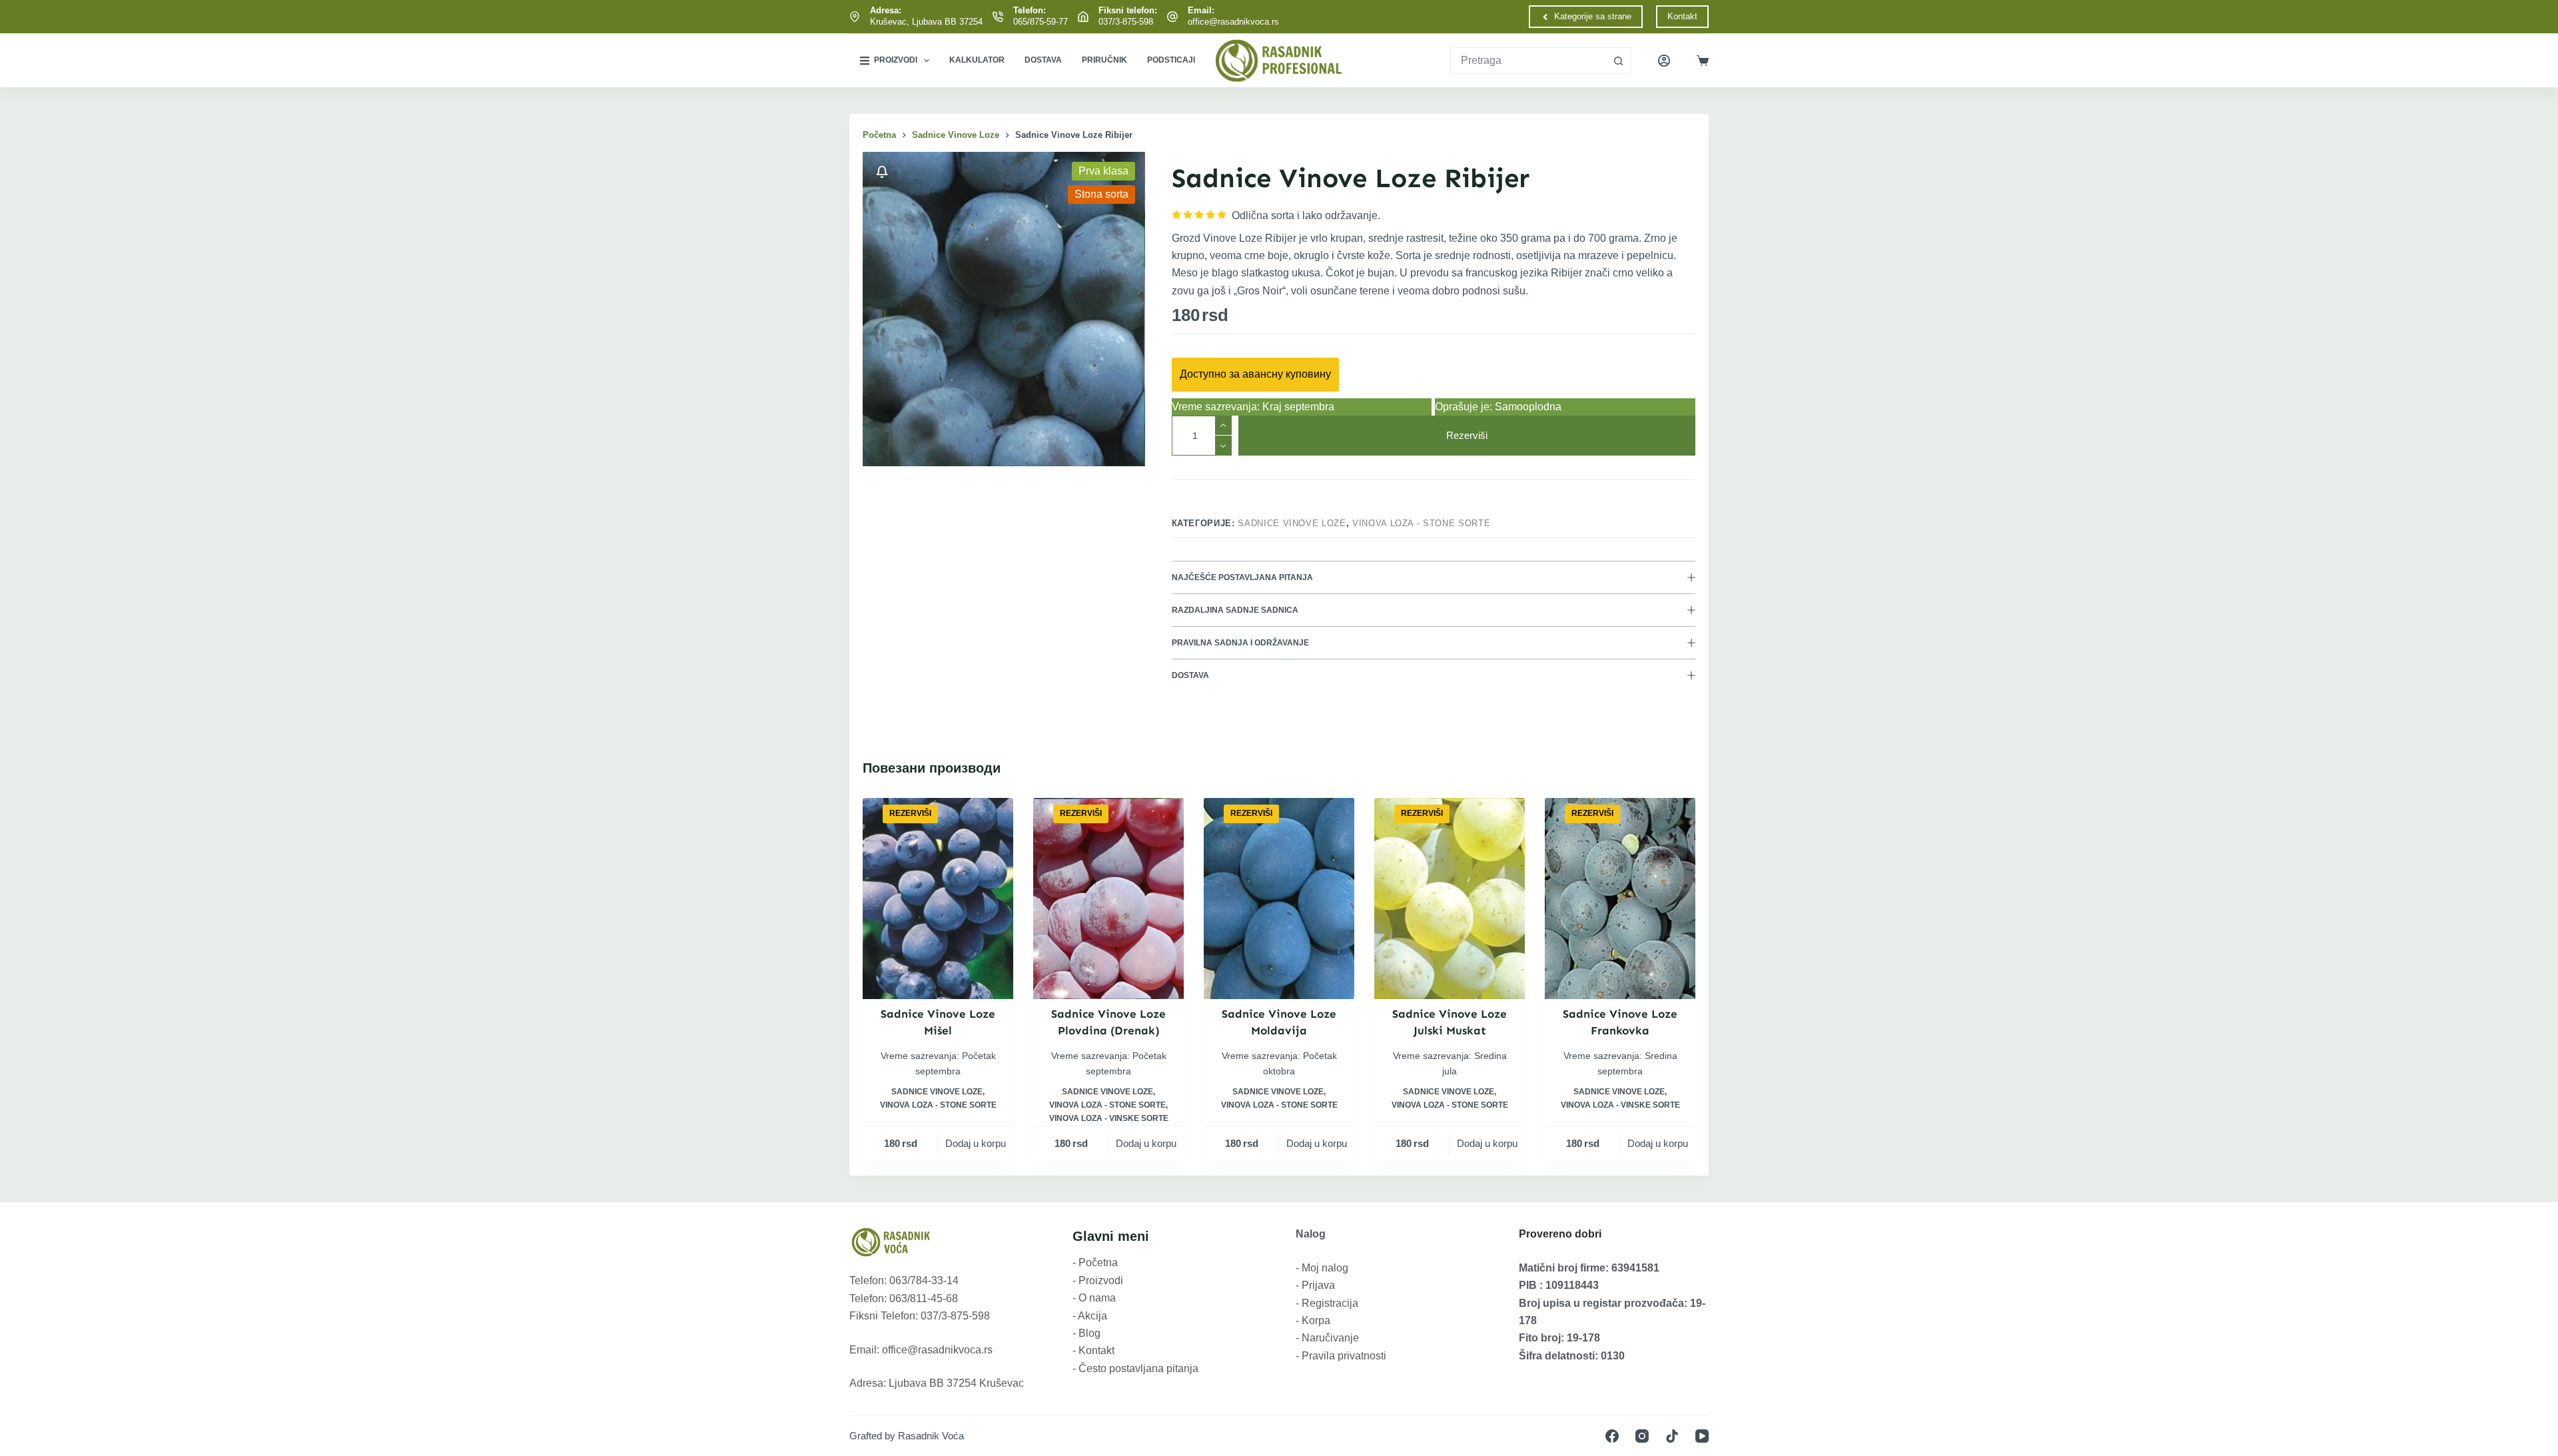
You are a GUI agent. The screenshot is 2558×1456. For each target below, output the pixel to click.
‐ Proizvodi (1098, 1280)
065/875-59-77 (1041, 22)
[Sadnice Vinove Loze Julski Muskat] (1450, 898)
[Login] (1664, 61)
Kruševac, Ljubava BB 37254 (926, 22)
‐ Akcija (1090, 1316)
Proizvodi (896, 60)
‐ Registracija (1327, 1303)
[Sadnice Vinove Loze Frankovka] (1620, 898)
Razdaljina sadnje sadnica (1235, 610)
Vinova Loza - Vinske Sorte (1109, 1118)
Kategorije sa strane (1593, 16)
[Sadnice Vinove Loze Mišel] (938, 898)
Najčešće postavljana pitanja (1242, 577)
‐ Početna (1095, 1263)
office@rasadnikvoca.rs (1233, 22)
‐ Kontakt (1093, 1350)
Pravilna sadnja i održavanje (1240, 643)
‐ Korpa (1313, 1320)
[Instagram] (1642, 1436)
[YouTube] (1702, 1436)
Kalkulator (977, 60)
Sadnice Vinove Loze (1292, 523)
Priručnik (1104, 60)
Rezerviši (1467, 435)
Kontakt (1682, 16)
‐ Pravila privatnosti (1341, 1356)
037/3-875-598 (1126, 22)
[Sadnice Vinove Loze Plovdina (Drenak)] (1108, 898)
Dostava (1043, 60)
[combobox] (1528, 61)
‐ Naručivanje (1327, 1338)
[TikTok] (1672, 1436)
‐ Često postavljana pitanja (1135, 1368)
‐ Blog (1086, 1333)
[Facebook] (1612, 1436)
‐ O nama (1094, 1298)
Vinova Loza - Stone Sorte (1421, 523)
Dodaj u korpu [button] (976, 1143)
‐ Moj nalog (1322, 1268)
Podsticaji (1171, 60)
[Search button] (1618, 61)
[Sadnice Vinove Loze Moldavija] (1279, 898)
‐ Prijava (1315, 1285)
